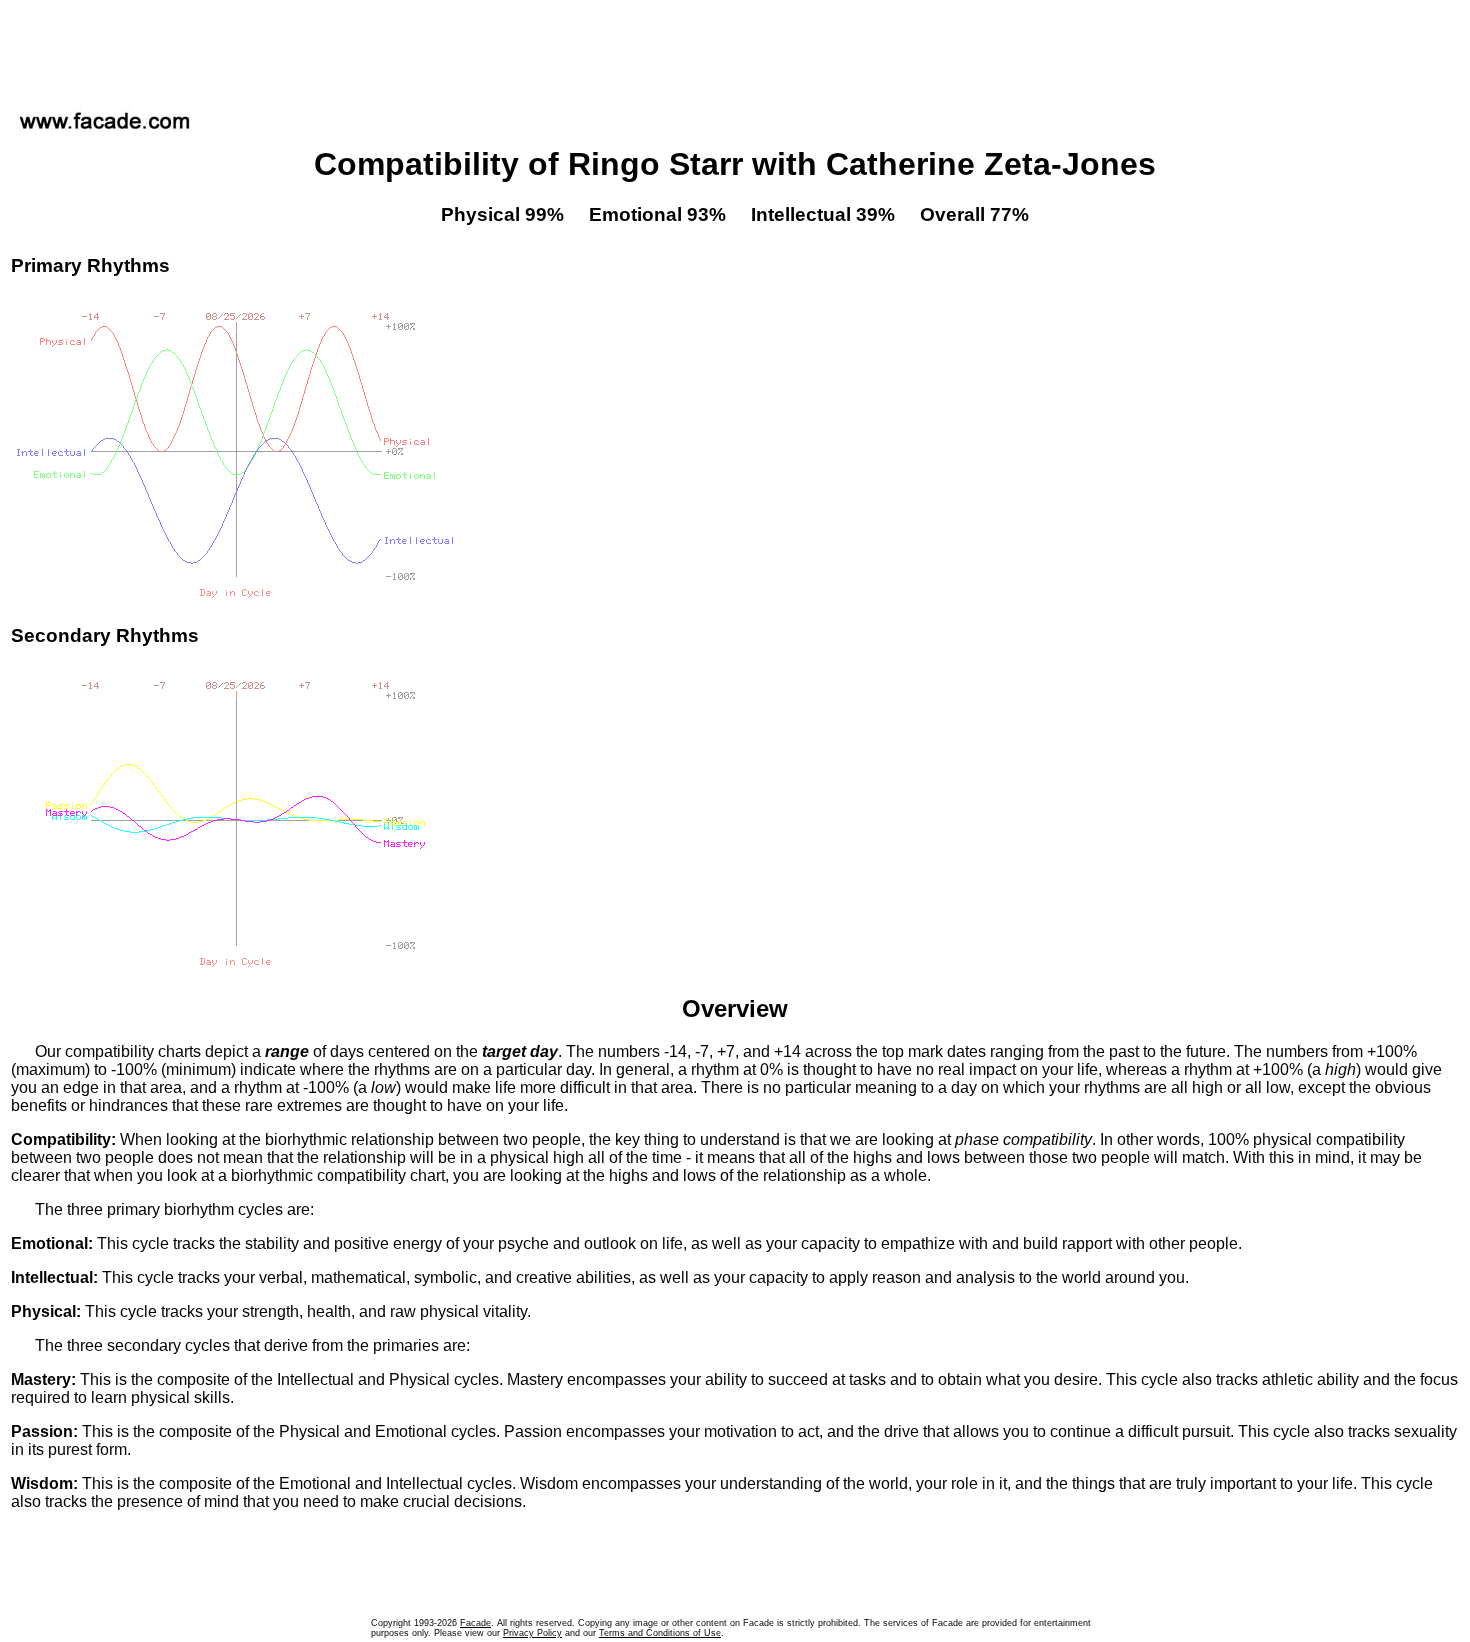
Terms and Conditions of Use (660, 1633)
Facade (475, 1623)
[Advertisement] (735, 49)
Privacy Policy (532, 1633)
